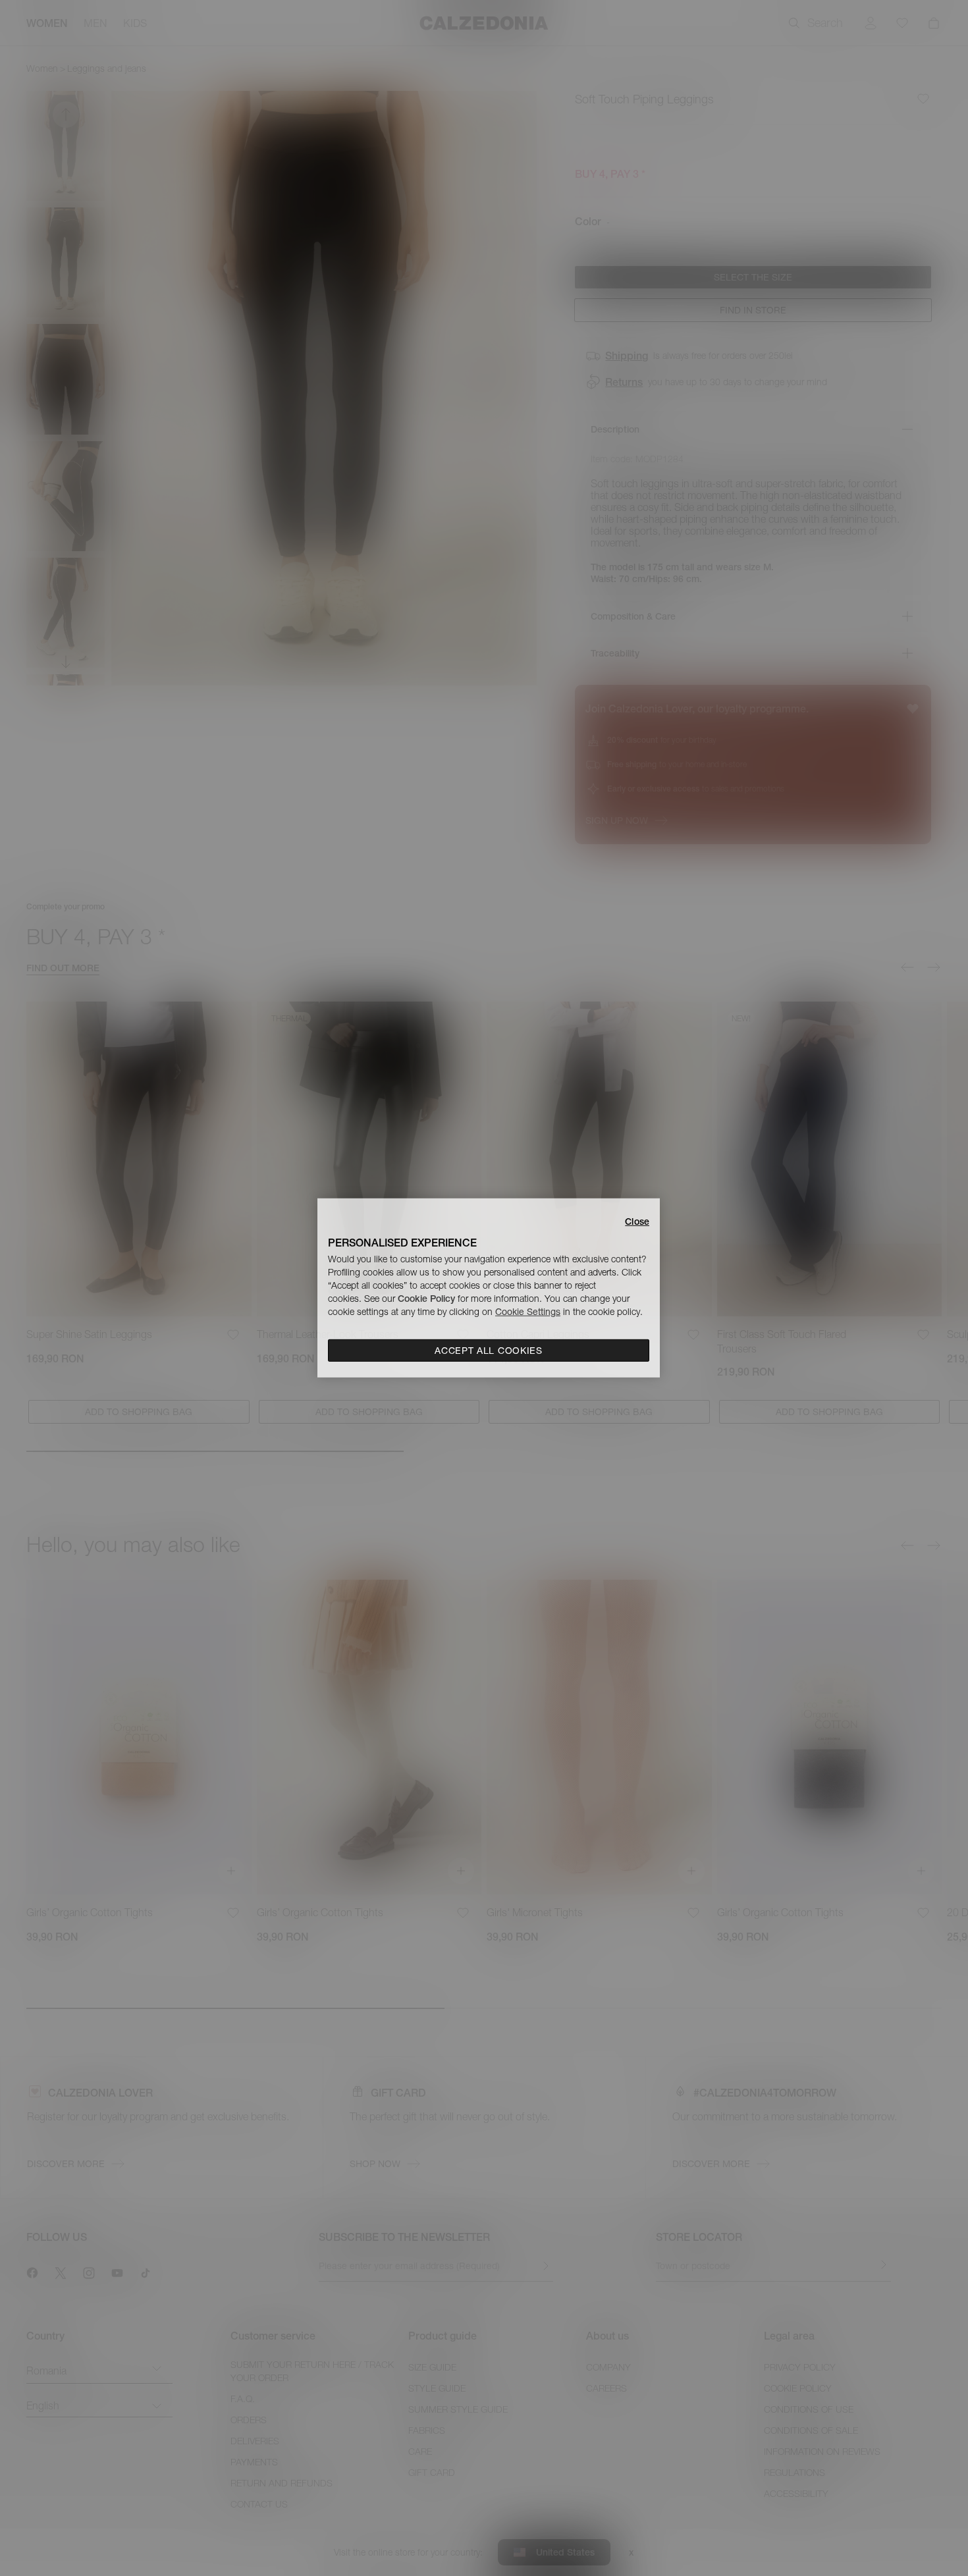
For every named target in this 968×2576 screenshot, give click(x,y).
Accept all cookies (489, 1351)
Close (637, 1221)
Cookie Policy (426, 1299)
